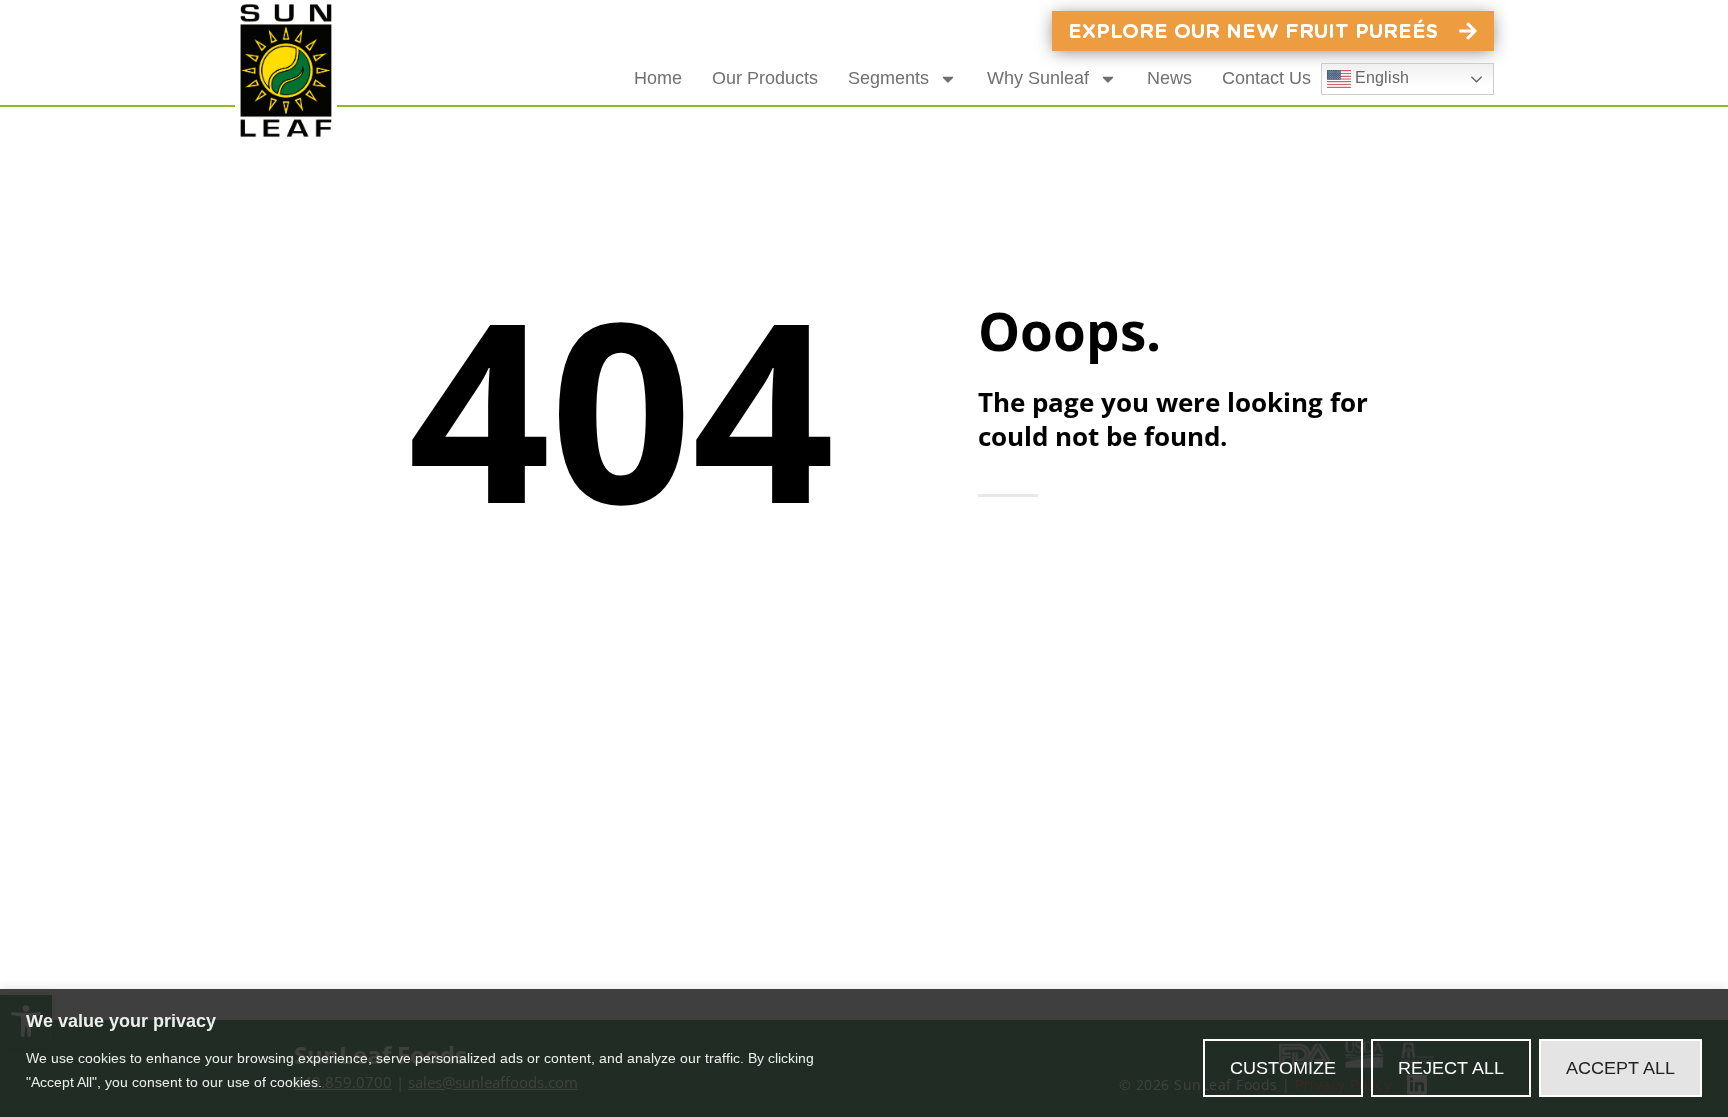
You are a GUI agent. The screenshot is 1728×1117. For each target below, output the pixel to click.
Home (658, 78)
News (1169, 78)
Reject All (1451, 1068)
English (1380, 77)
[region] (864, 1053)
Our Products (765, 78)
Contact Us (1266, 78)
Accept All (1620, 1068)
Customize (1283, 1068)
